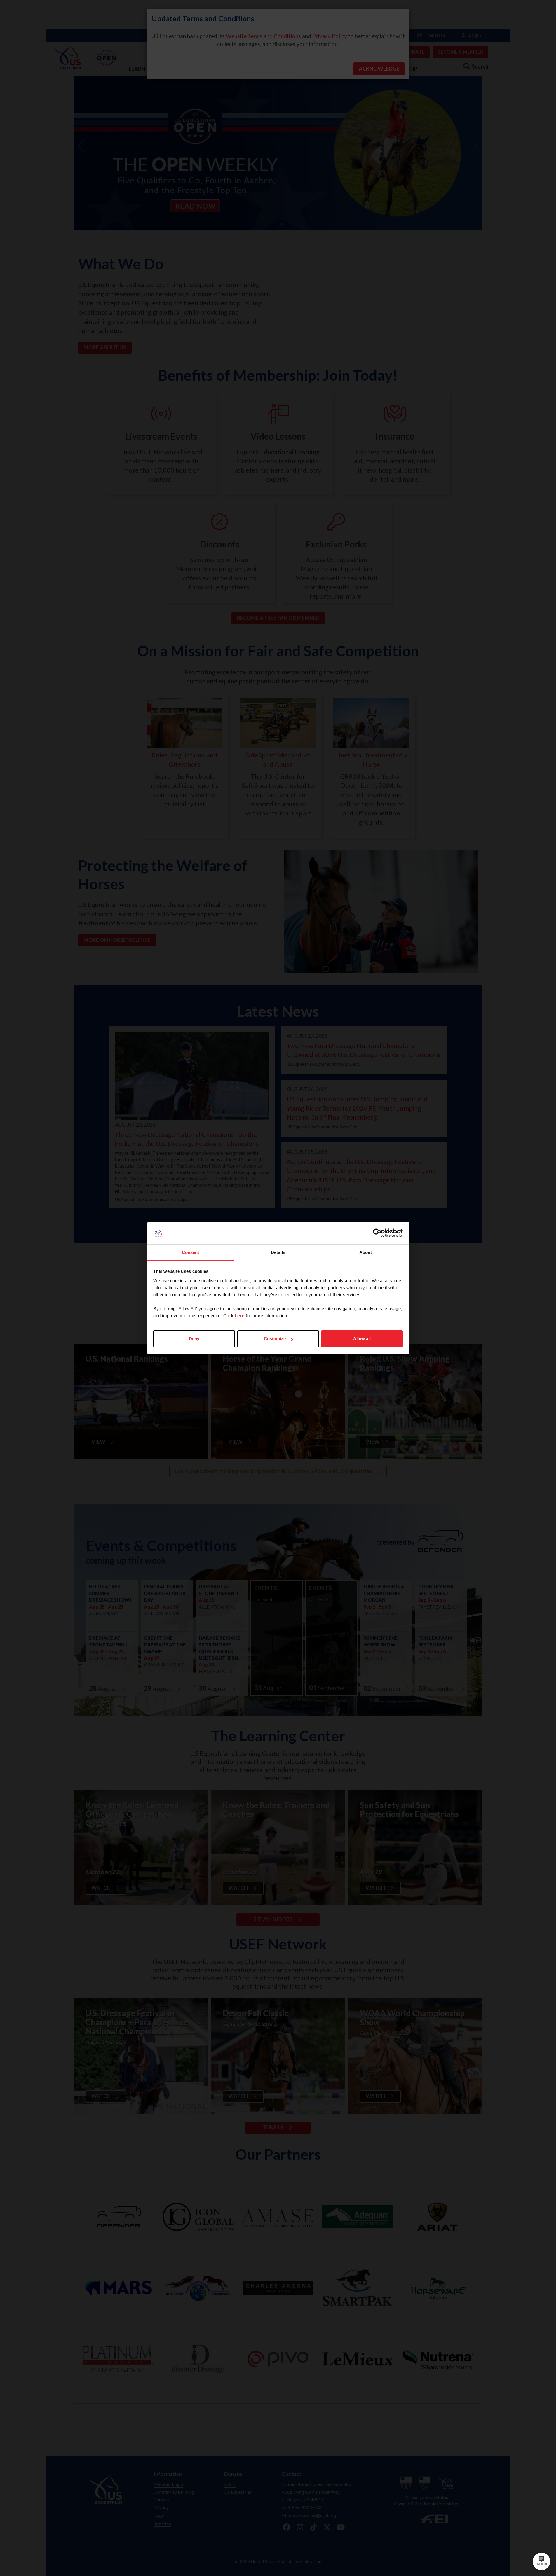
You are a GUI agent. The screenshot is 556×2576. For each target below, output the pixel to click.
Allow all (362, 1339)
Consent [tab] (191, 1252)
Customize (275, 1339)
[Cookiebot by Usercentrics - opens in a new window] (377, 1233)
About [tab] (366, 1252)
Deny (194, 1339)
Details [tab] (278, 1252)
